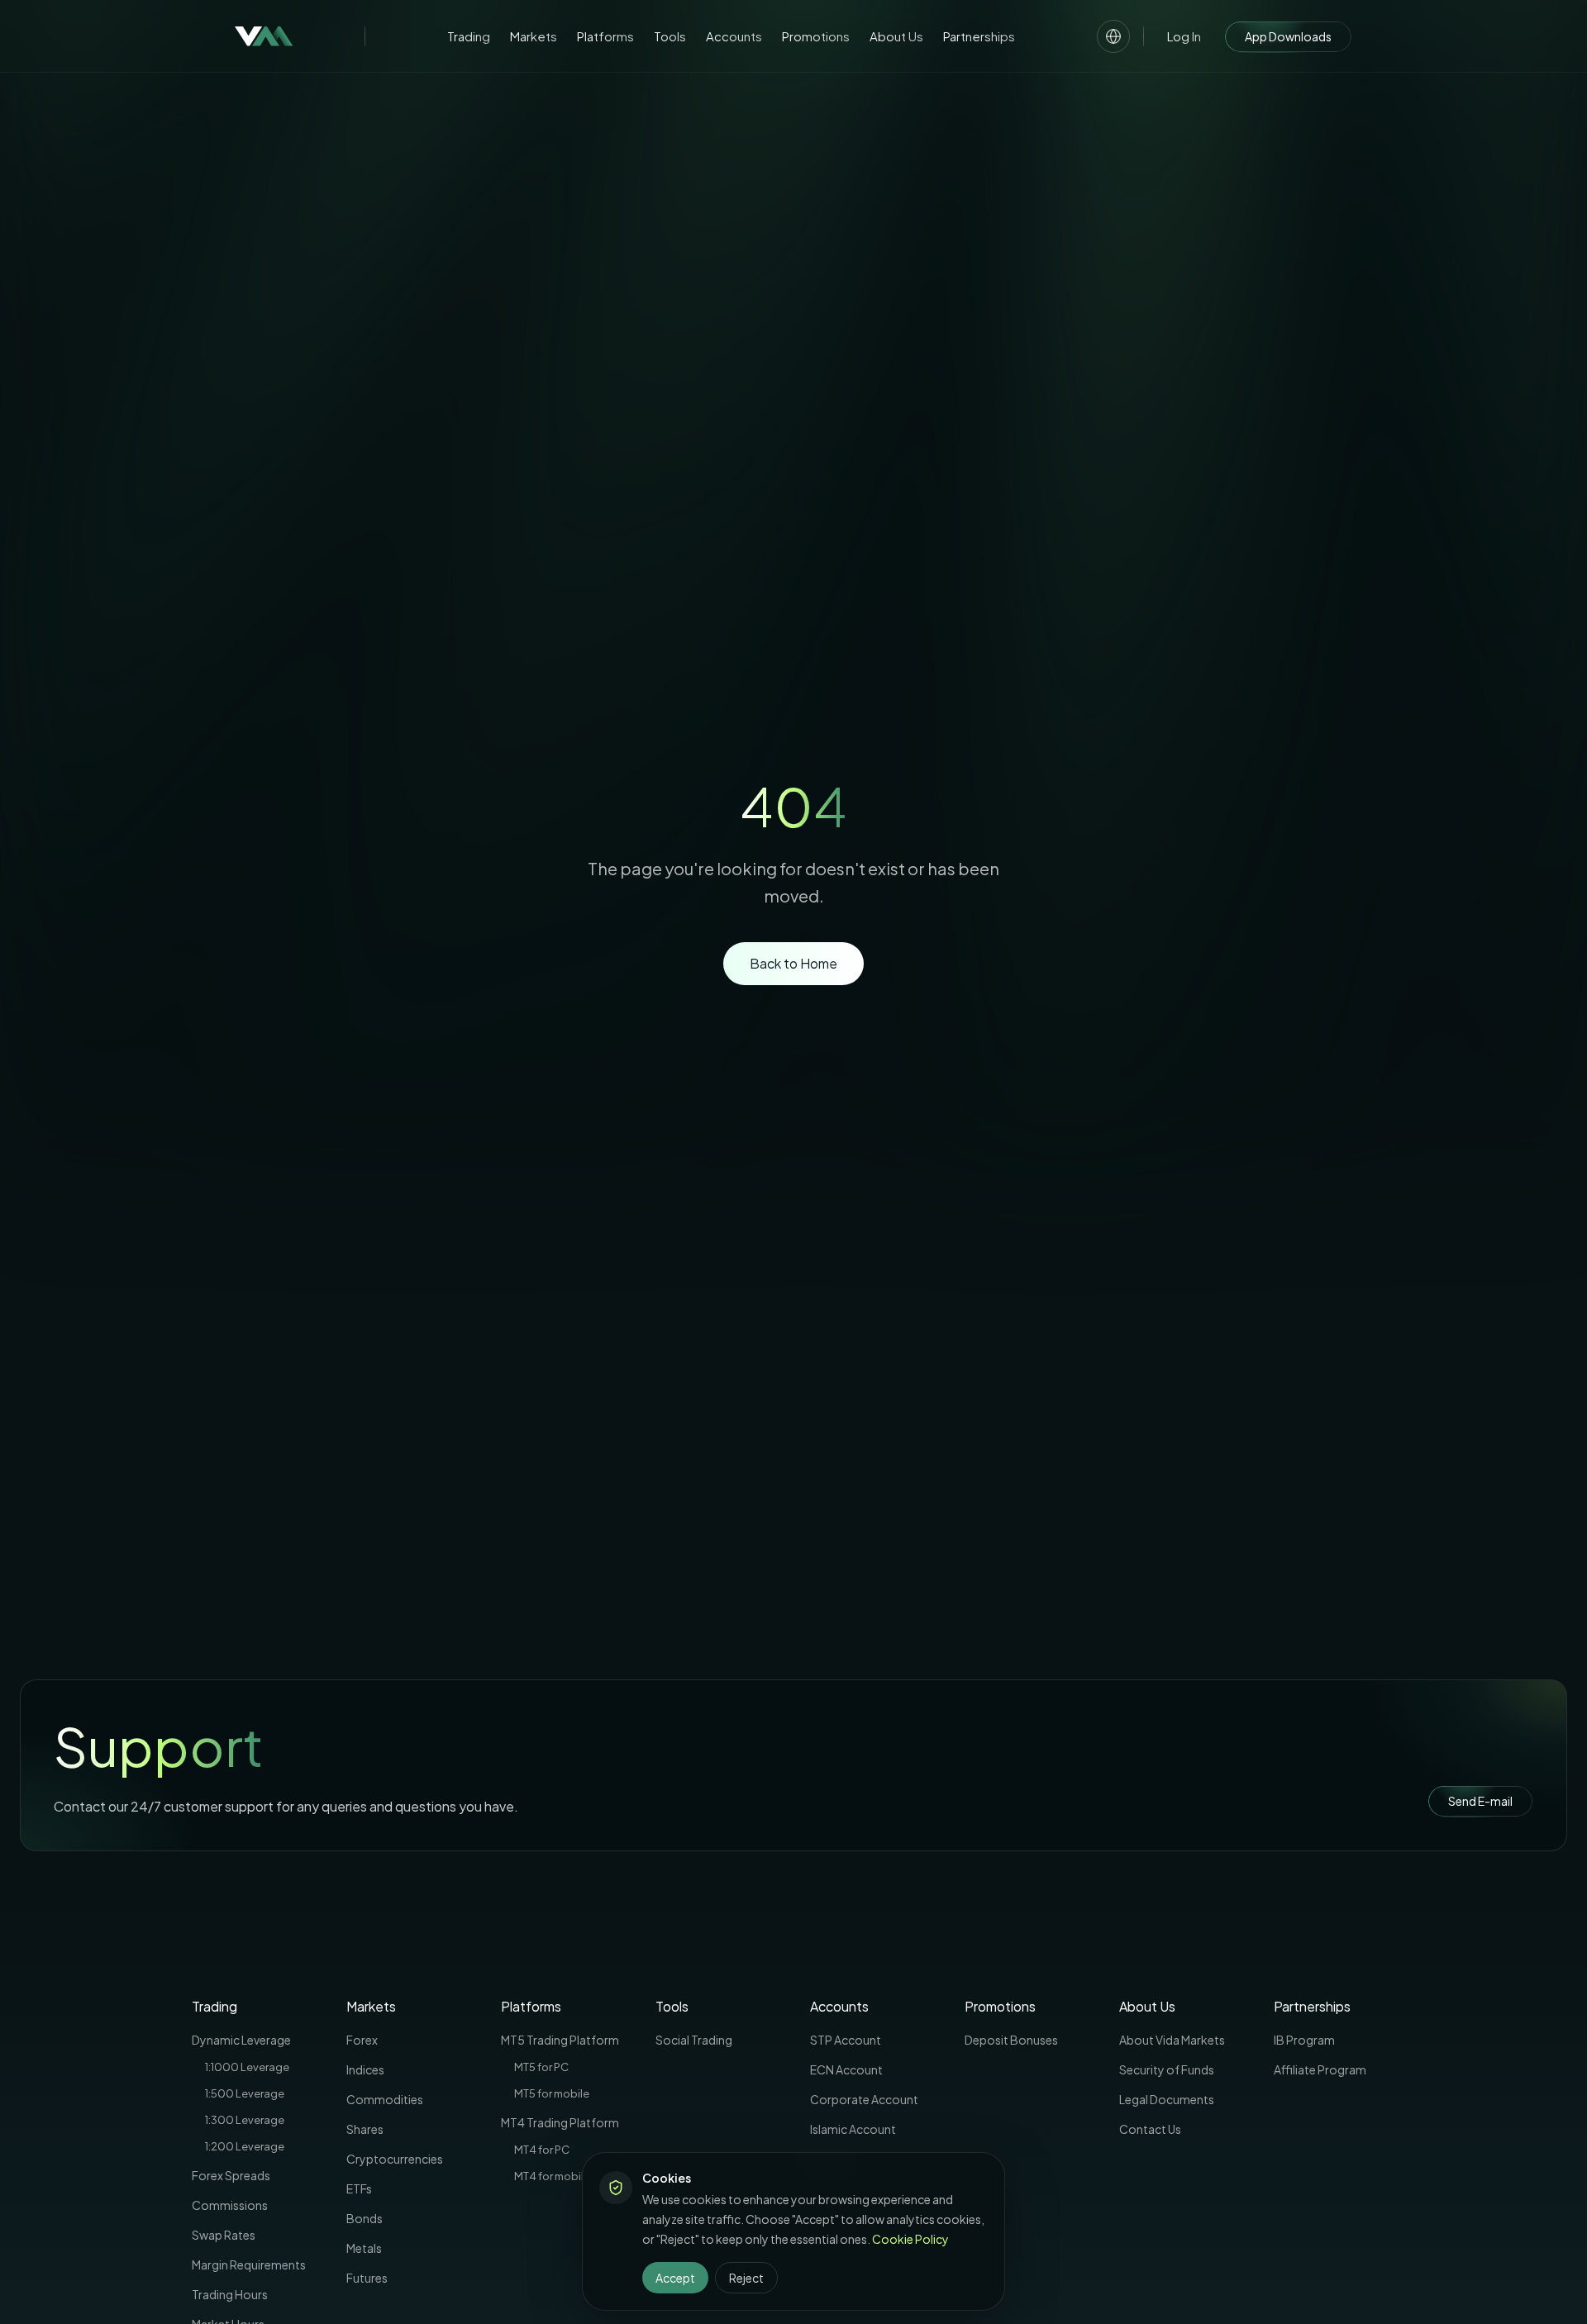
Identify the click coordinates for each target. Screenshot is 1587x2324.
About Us (896, 36)
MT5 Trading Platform (560, 2040)
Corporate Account (864, 2099)
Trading (469, 36)
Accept (675, 2278)
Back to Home (793, 963)
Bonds (365, 2218)
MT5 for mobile (552, 2093)
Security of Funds (1167, 2069)
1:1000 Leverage (247, 2067)
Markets (534, 36)
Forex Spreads (231, 2175)
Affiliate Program (1320, 2069)
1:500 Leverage (245, 2093)
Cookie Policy (910, 2239)
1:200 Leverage (245, 2146)
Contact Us (1150, 2129)
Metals (364, 2248)
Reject (746, 2278)
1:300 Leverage (245, 2120)
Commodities (385, 2099)
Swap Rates (224, 2235)
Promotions (816, 36)
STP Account (846, 2040)
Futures (367, 2278)
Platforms (605, 36)
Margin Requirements (249, 2264)
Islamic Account (853, 2129)
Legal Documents (1167, 2099)
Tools (670, 36)
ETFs (359, 2188)
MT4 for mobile (552, 2176)
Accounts (734, 36)
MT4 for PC (542, 2150)
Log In (1184, 36)
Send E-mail (1480, 1801)
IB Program (1304, 2040)
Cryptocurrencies (395, 2159)
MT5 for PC (541, 2067)
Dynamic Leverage (241, 2040)
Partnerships (979, 36)
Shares (365, 2129)
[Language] (1113, 36)
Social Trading (694, 2040)
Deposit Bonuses (1011, 2040)
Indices (365, 2069)
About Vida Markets (1172, 2040)
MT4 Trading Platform (560, 2122)
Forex (362, 2040)
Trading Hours (230, 2294)
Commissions (230, 2205)
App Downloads (1288, 36)
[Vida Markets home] (264, 36)
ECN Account (846, 2069)
